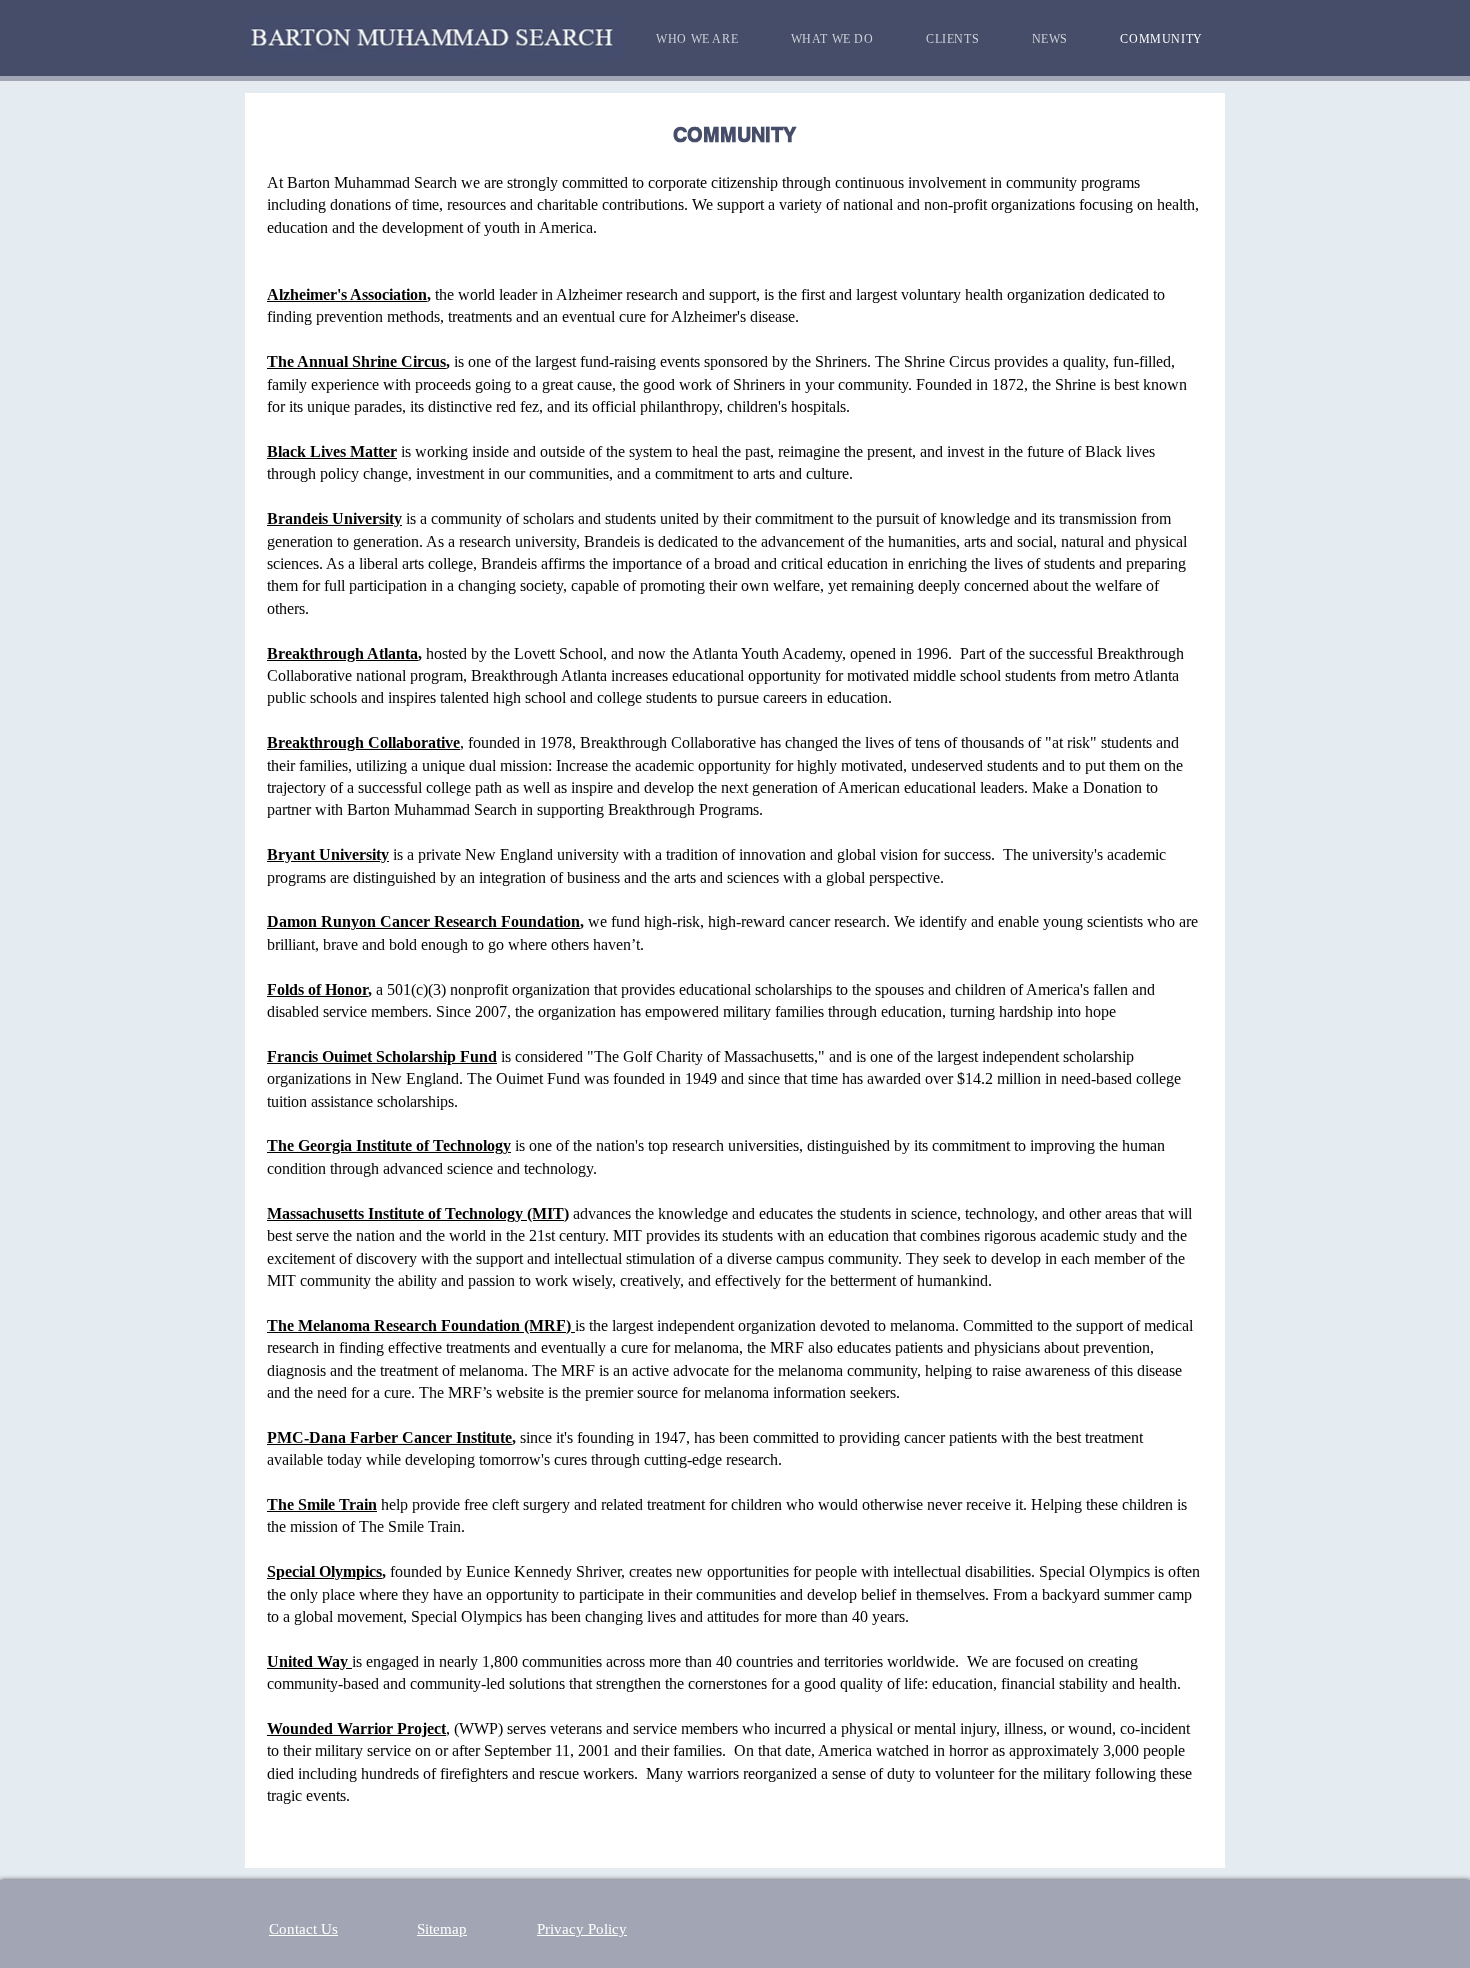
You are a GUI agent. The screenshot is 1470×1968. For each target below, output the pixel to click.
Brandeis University (334, 518)
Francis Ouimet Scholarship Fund (382, 1056)
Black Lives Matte (328, 451)
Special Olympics (324, 1571)
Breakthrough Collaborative (363, 742)
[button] (697, 39)
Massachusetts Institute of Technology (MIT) (418, 1213)
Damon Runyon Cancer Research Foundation (423, 921)
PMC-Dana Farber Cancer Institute (389, 1437)
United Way (309, 1661)
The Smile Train (322, 1504)
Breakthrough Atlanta (342, 653)
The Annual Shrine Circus (356, 361)
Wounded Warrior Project (356, 1728)
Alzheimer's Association (347, 294)
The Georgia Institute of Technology (389, 1145)
